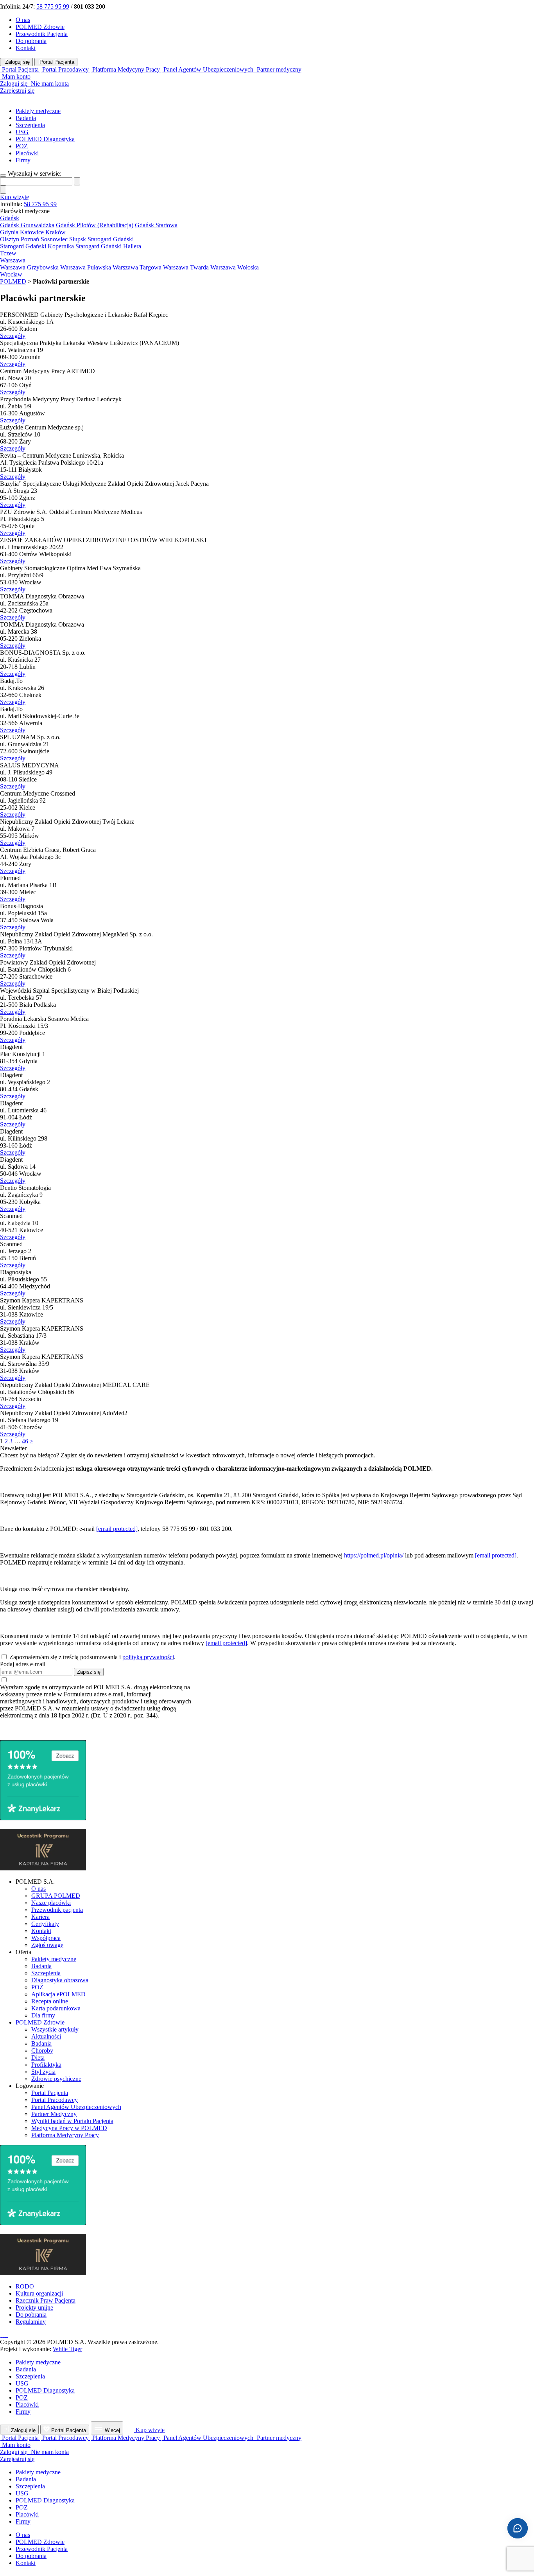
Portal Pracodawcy (55, 2100)
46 (25, 1441)
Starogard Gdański (111, 239)
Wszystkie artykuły (55, 2029)
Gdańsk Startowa (156, 225)
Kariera (40, 1917)
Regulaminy (31, 2322)
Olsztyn (10, 239)
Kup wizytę (14, 197)
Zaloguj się (17, 62)
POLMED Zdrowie (40, 27)
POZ (22, 146)
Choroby (42, 2051)
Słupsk (78, 239)
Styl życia (43, 2072)
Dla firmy (43, 2015)
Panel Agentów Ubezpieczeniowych (76, 2107)
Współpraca (46, 1938)
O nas (23, 20)
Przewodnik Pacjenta (42, 34)
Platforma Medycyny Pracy (65, 2135)
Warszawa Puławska (86, 267)
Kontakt (26, 48)
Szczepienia (30, 125)
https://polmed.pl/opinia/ (374, 1555)
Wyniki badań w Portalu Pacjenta (72, 2121)
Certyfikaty (45, 1924)
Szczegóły (13, 336)
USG (22, 132)
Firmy (23, 160)
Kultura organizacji (39, 2293)
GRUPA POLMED (56, 1896)
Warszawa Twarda (186, 267)
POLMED (13, 281)
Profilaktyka (46, 2065)
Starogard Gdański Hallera (108, 246)
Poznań (30, 239)
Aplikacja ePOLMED (58, 1994)
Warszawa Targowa (137, 267)
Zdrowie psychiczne (56, 2079)
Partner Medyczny (54, 2114)
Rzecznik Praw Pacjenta (46, 2300)
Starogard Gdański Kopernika (37, 246)
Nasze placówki (51, 1903)
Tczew (8, 253)
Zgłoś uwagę (47, 1945)
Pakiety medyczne (38, 111)
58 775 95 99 (53, 6)
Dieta (38, 2058)
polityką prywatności (148, 1657)
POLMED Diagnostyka (45, 139)
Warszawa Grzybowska (29, 267)
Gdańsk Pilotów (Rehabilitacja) (95, 225)
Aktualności (46, 2036)
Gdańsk (10, 218)
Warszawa (13, 260)
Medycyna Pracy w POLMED (69, 2128)
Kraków (56, 232)
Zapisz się (89, 1672)
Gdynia (9, 232)
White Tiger (67, 2349)
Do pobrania (31, 41)
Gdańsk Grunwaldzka (27, 225)
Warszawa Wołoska (235, 267)
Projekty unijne (34, 2307)
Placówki (27, 153)
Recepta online (50, 2001)
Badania (26, 118)
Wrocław (11, 274)
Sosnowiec (54, 239)
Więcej (112, 2430)
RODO (25, 2286)
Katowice (32, 232)
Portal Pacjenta (56, 62)
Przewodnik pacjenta (57, 1910)
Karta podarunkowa (56, 2008)
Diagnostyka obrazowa (60, 1980)
